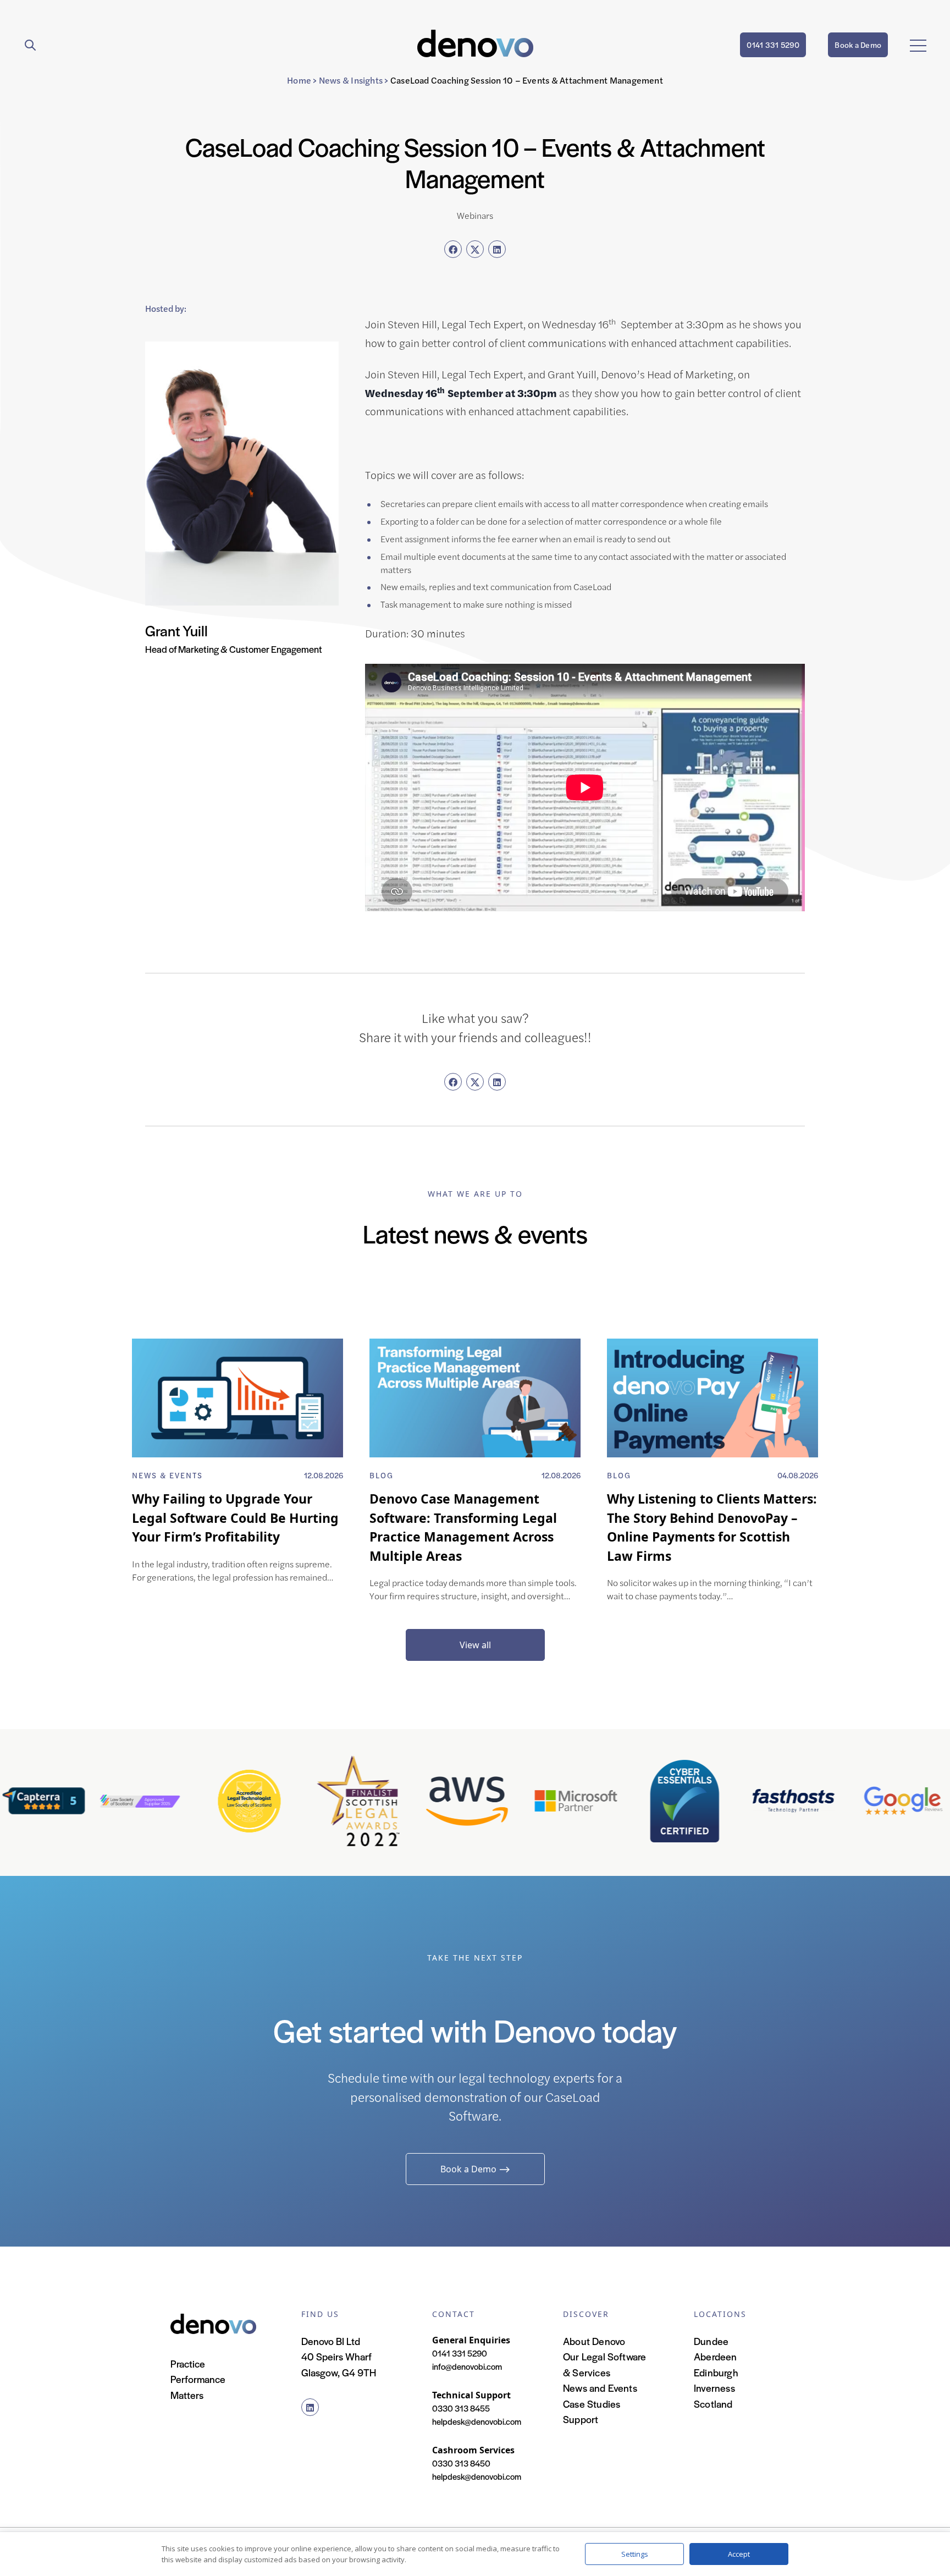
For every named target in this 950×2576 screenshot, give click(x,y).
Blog (382, 1475)
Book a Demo (858, 45)
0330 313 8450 (461, 2463)
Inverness (714, 2388)
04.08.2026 (798, 1475)
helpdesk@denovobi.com (477, 2421)
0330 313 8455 (461, 2408)
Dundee (711, 2341)
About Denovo (594, 2341)
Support (581, 2419)
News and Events (600, 2388)
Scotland (713, 2404)
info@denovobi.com (467, 2366)
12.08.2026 (324, 1475)
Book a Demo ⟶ (475, 2169)
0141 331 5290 (773, 45)
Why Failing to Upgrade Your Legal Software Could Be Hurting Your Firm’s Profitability (235, 1518)
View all (475, 1645)
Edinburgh (716, 2372)
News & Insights (351, 80)
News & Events (167, 1475)
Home (299, 80)
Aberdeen (716, 2356)
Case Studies (592, 2404)
